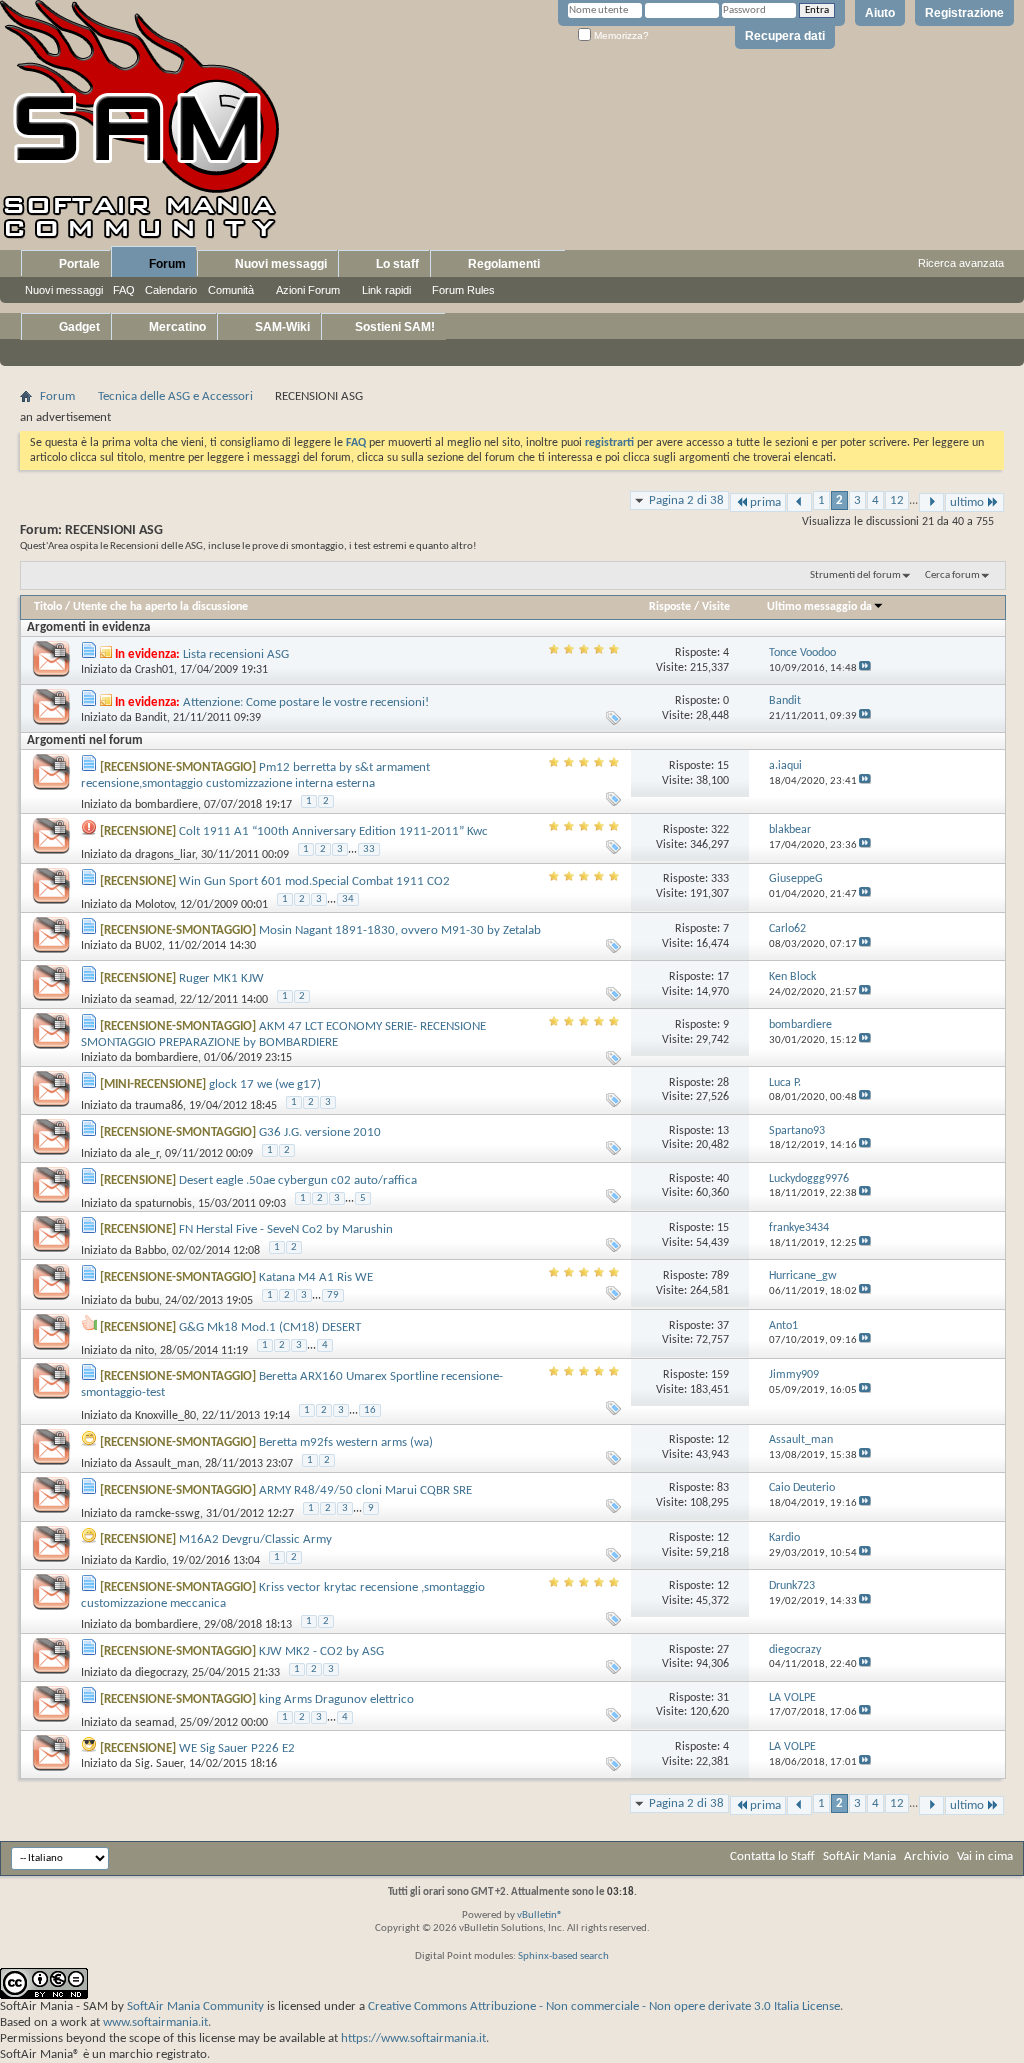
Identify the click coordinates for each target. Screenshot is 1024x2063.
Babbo (150, 1251)
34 (348, 899)
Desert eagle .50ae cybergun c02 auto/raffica (298, 1180)
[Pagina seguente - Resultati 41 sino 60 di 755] (931, 502)
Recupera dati (785, 36)
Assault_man (167, 1464)
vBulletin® (540, 1915)
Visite (716, 607)
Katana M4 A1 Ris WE (316, 1277)
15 (723, 766)
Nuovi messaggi (64, 290)
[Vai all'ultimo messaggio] (865, 668)
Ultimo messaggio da (819, 607)
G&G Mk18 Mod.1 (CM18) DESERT (270, 1327)
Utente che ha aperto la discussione (160, 607)
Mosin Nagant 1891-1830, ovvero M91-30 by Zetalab (400, 930)
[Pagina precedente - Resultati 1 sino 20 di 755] (799, 502)
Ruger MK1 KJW (221, 978)
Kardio (150, 1561)
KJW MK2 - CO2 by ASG (321, 1651)
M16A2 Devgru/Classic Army (255, 1539)
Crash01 (154, 670)
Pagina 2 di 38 (686, 500)
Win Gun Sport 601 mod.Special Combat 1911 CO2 (314, 881)
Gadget (78, 327)
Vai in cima (985, 1856)
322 (720, 830)
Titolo (48, 607)
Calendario (171, 290)
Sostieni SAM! (393, 327)
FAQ (124, 290)
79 (333, 1295)
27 (723, 1650)
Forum (166, 264)
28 (723, 1083)
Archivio (926, 1856)
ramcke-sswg (167, 1513)
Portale (78, 264)
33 (369, 849)
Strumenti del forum (855, 575)
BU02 (148, 946)
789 (720, 1276)
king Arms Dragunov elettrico (336, 1699)
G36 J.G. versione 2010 (320, 1132)
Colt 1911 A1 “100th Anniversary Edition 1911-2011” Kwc (333, 831)
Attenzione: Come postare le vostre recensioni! (306, 702)
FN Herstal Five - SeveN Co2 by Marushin (286, 1229)
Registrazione (964, 13)
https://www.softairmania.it (413, 2038)
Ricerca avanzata (961, 263)
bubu (147, 1301)
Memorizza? (620, 35)
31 (723, 1698)
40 (723, 1179)
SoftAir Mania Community (195, 2006)
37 (723, 1326)
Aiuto (880, 13)
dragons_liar (165, 855)
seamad (154, 1000)
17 (723, 977)
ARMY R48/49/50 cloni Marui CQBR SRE (365, 1490)
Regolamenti (502, 264)
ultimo (967, 502)
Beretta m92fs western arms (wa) (346, 1442)
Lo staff (396, 264)
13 (723, 1131)
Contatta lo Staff (772, 1856)
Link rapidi (386, 290)
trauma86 (159, 1106)
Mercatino (176, 327)
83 (723, 1488)
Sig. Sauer (159, 1764)
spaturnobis (163, 1204)
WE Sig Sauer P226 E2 (237, 1748)
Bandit (151, 718)
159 (720, 1375)
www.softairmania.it (155, 2022)
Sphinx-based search (563, 1956)
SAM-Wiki (281, 327)
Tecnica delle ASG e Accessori (175, 396)
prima (765, 502)
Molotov (154, 904)
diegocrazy (160, 1673)
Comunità (231, 290)
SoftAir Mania (859, 1856)
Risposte (670, 607)
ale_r (147, 1154)
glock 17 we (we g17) (265, 1084)
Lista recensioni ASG (236, 654)
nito (144, 1351)
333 (720, 879)
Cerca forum (952, 575)
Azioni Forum (308, 290)
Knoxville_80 (165, 1416)
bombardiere (166, 805)
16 (370, 1410)
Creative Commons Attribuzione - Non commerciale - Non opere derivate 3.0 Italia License (604, 2006)
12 (897, 500)
